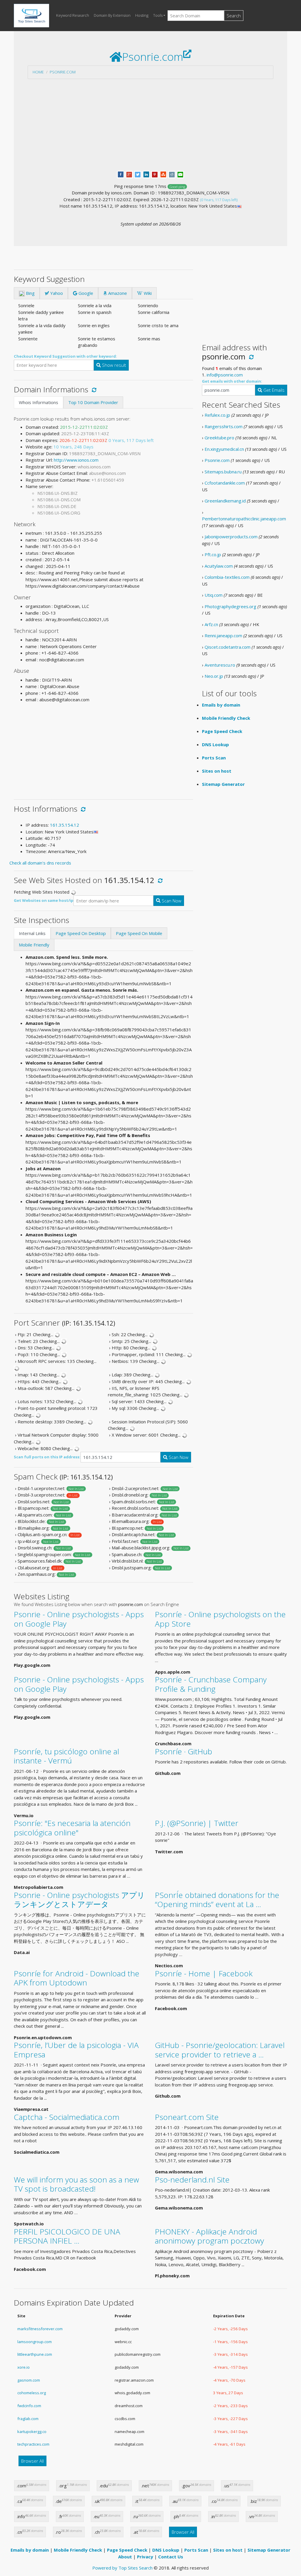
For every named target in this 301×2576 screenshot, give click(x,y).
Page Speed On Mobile (139, 933)
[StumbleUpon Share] (163, 174)
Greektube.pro (219, 438)
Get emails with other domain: (232, 381)
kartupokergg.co (32, 2432)
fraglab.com (28, 2419)
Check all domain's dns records (40, 863)
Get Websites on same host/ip (44, 900)
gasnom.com (29, 2380)
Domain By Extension (112, 15)
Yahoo (56, 293)
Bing (30, 293)
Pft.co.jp (213, 554)
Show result (113, 365)
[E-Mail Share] (180, 174)
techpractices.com (33, 2444)
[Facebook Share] (121, 174)
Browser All (32, 2461)
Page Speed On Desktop (81, 933)
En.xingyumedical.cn (224, 449)
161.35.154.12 (65, 825)
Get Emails (273, 390)
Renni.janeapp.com (223, 635)
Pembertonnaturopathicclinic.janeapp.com (244, 519)
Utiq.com (214, 595)
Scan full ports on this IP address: (47, 1457)
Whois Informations (39, 402)
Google (85, 293)
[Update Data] (93, 389)
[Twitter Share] (138, 174)
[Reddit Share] (172, 174)
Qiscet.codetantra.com (228, 647)
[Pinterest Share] (155, 174)
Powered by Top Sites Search (122, 2568)
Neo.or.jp (214, 676)
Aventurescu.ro (220, 665)
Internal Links (32, 933)
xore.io (24, 2367)
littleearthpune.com (35, 2354)
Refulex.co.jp (217, 415)
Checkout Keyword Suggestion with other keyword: (65, 356)
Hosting (142, 15)
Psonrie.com (63, 72)
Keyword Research (73, 15)
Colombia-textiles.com (227, 577)
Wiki (147, 293)
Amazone (117, 293)
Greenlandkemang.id (225, 501)
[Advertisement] (150, 125)
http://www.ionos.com (76, 460)
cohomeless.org (32, 2393)
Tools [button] (158, 15)
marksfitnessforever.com (40, 2329)
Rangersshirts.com (224, 426)
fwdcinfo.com (29, 2406)
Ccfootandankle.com (225, 483)
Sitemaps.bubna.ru (223, 472)
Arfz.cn (211, 624)
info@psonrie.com (225, 375)
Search (234, 16)
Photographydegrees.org (230, 606)
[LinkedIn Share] (146, 174)
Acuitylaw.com (219, 566)
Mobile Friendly (34, 945)
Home (38, 72)
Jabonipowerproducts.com (231, 537)
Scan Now (171, 901)
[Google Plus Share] (129, 174)
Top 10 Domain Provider (93, 402)
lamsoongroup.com (35, 2342)
